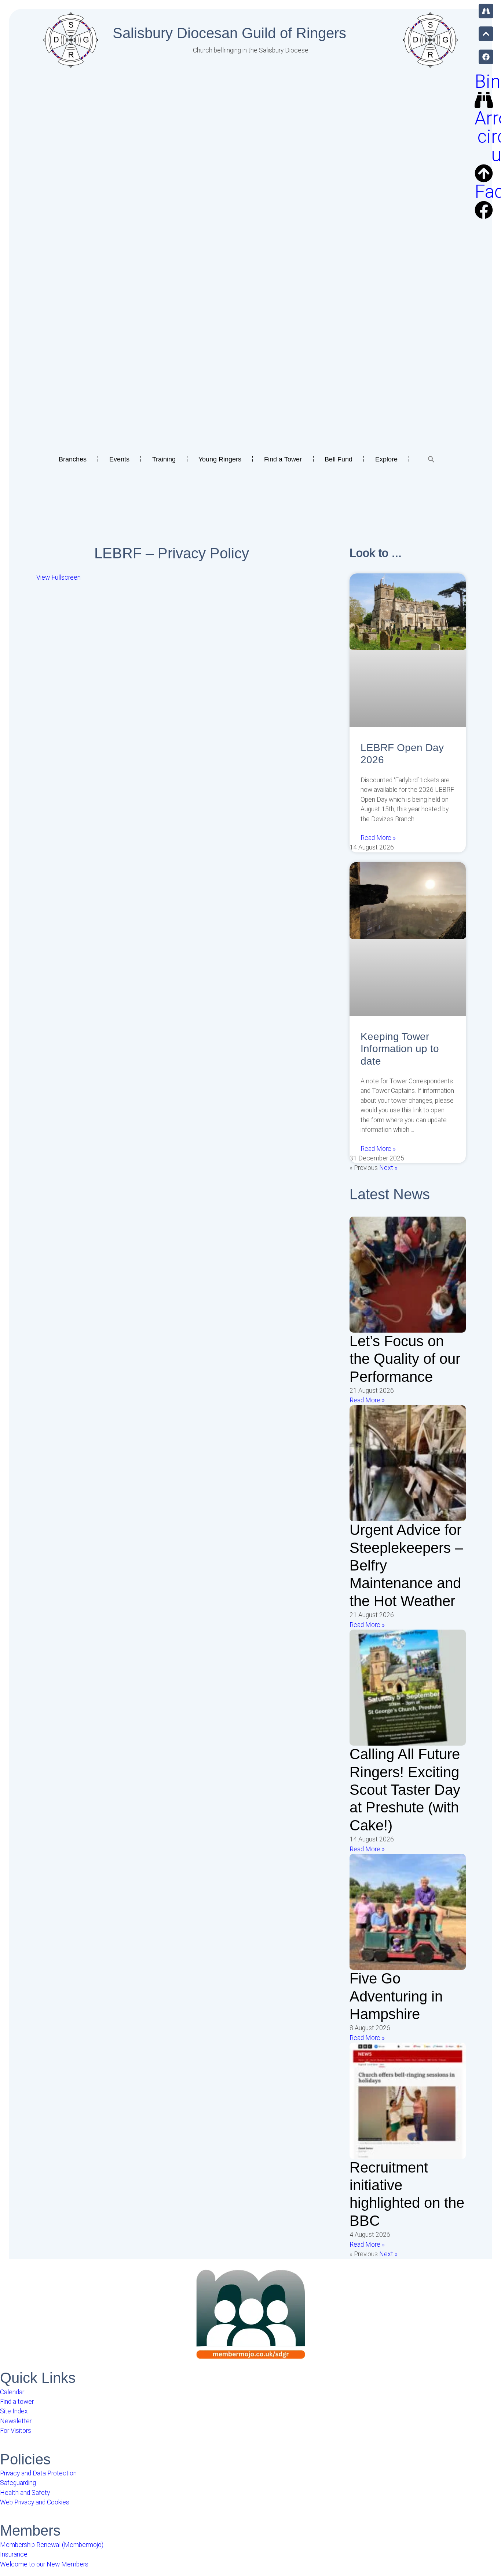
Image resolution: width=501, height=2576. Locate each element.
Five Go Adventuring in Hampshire (396, 1996)
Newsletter (16, 2421)
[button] (431, 459)
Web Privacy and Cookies (35, 2502)
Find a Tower (283, 459)
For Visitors (16, 2431)
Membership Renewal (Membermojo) (52, 2545)
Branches (73, 459)
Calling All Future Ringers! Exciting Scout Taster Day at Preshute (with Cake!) (405, 1790)
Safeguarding (18, 2483)
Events (119, 459)
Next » (388, 1168)
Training (164, 459)
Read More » (378, 838)
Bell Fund (339, 459)
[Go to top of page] (486, 34)
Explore (386, 459)
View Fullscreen (58, 577)
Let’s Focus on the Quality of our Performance (405, 1359)
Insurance (14, 2554)
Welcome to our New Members (44, 2564)
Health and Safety (25, 2493)
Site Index (14, 2411)
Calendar (12, 2392)
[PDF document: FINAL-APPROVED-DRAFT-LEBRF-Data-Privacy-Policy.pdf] (172, 729)
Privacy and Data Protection (38, 2473)
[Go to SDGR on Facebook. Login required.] (486, 57)
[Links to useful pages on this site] (486, 11)
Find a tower (17, 2402)
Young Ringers (220, 459)
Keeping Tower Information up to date (400, 1049)
